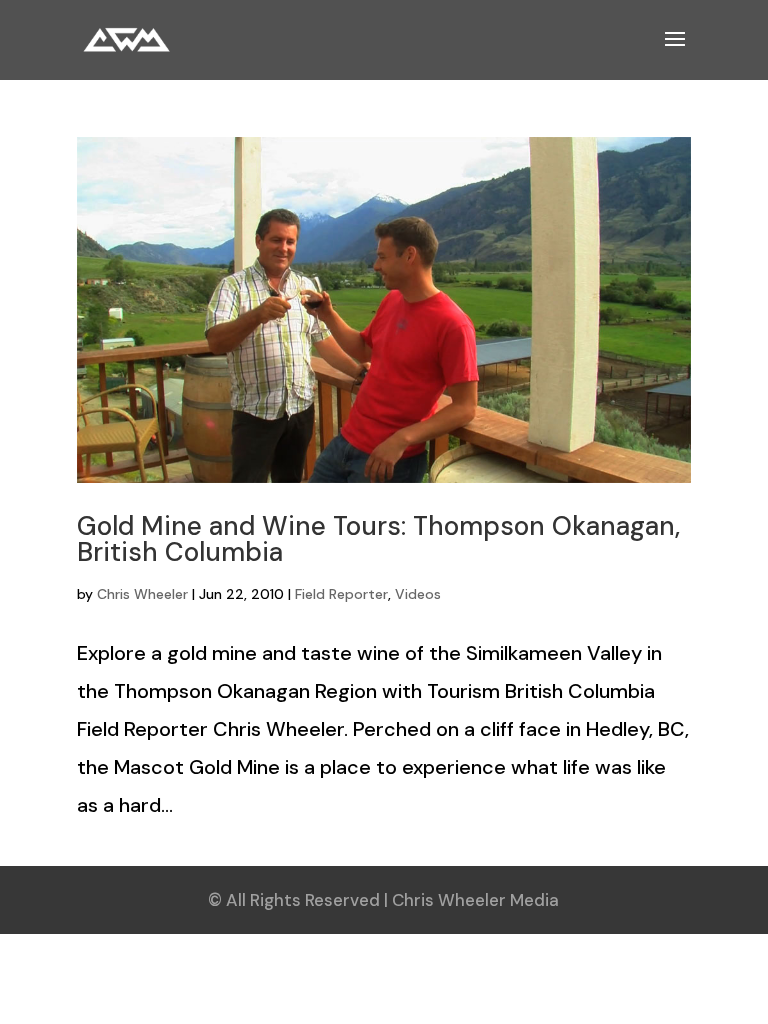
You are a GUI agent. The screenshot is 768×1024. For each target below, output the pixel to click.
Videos (418, 594)
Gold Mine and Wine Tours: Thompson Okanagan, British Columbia (378, 539)
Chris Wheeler (142, 594)
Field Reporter (341, 594)
